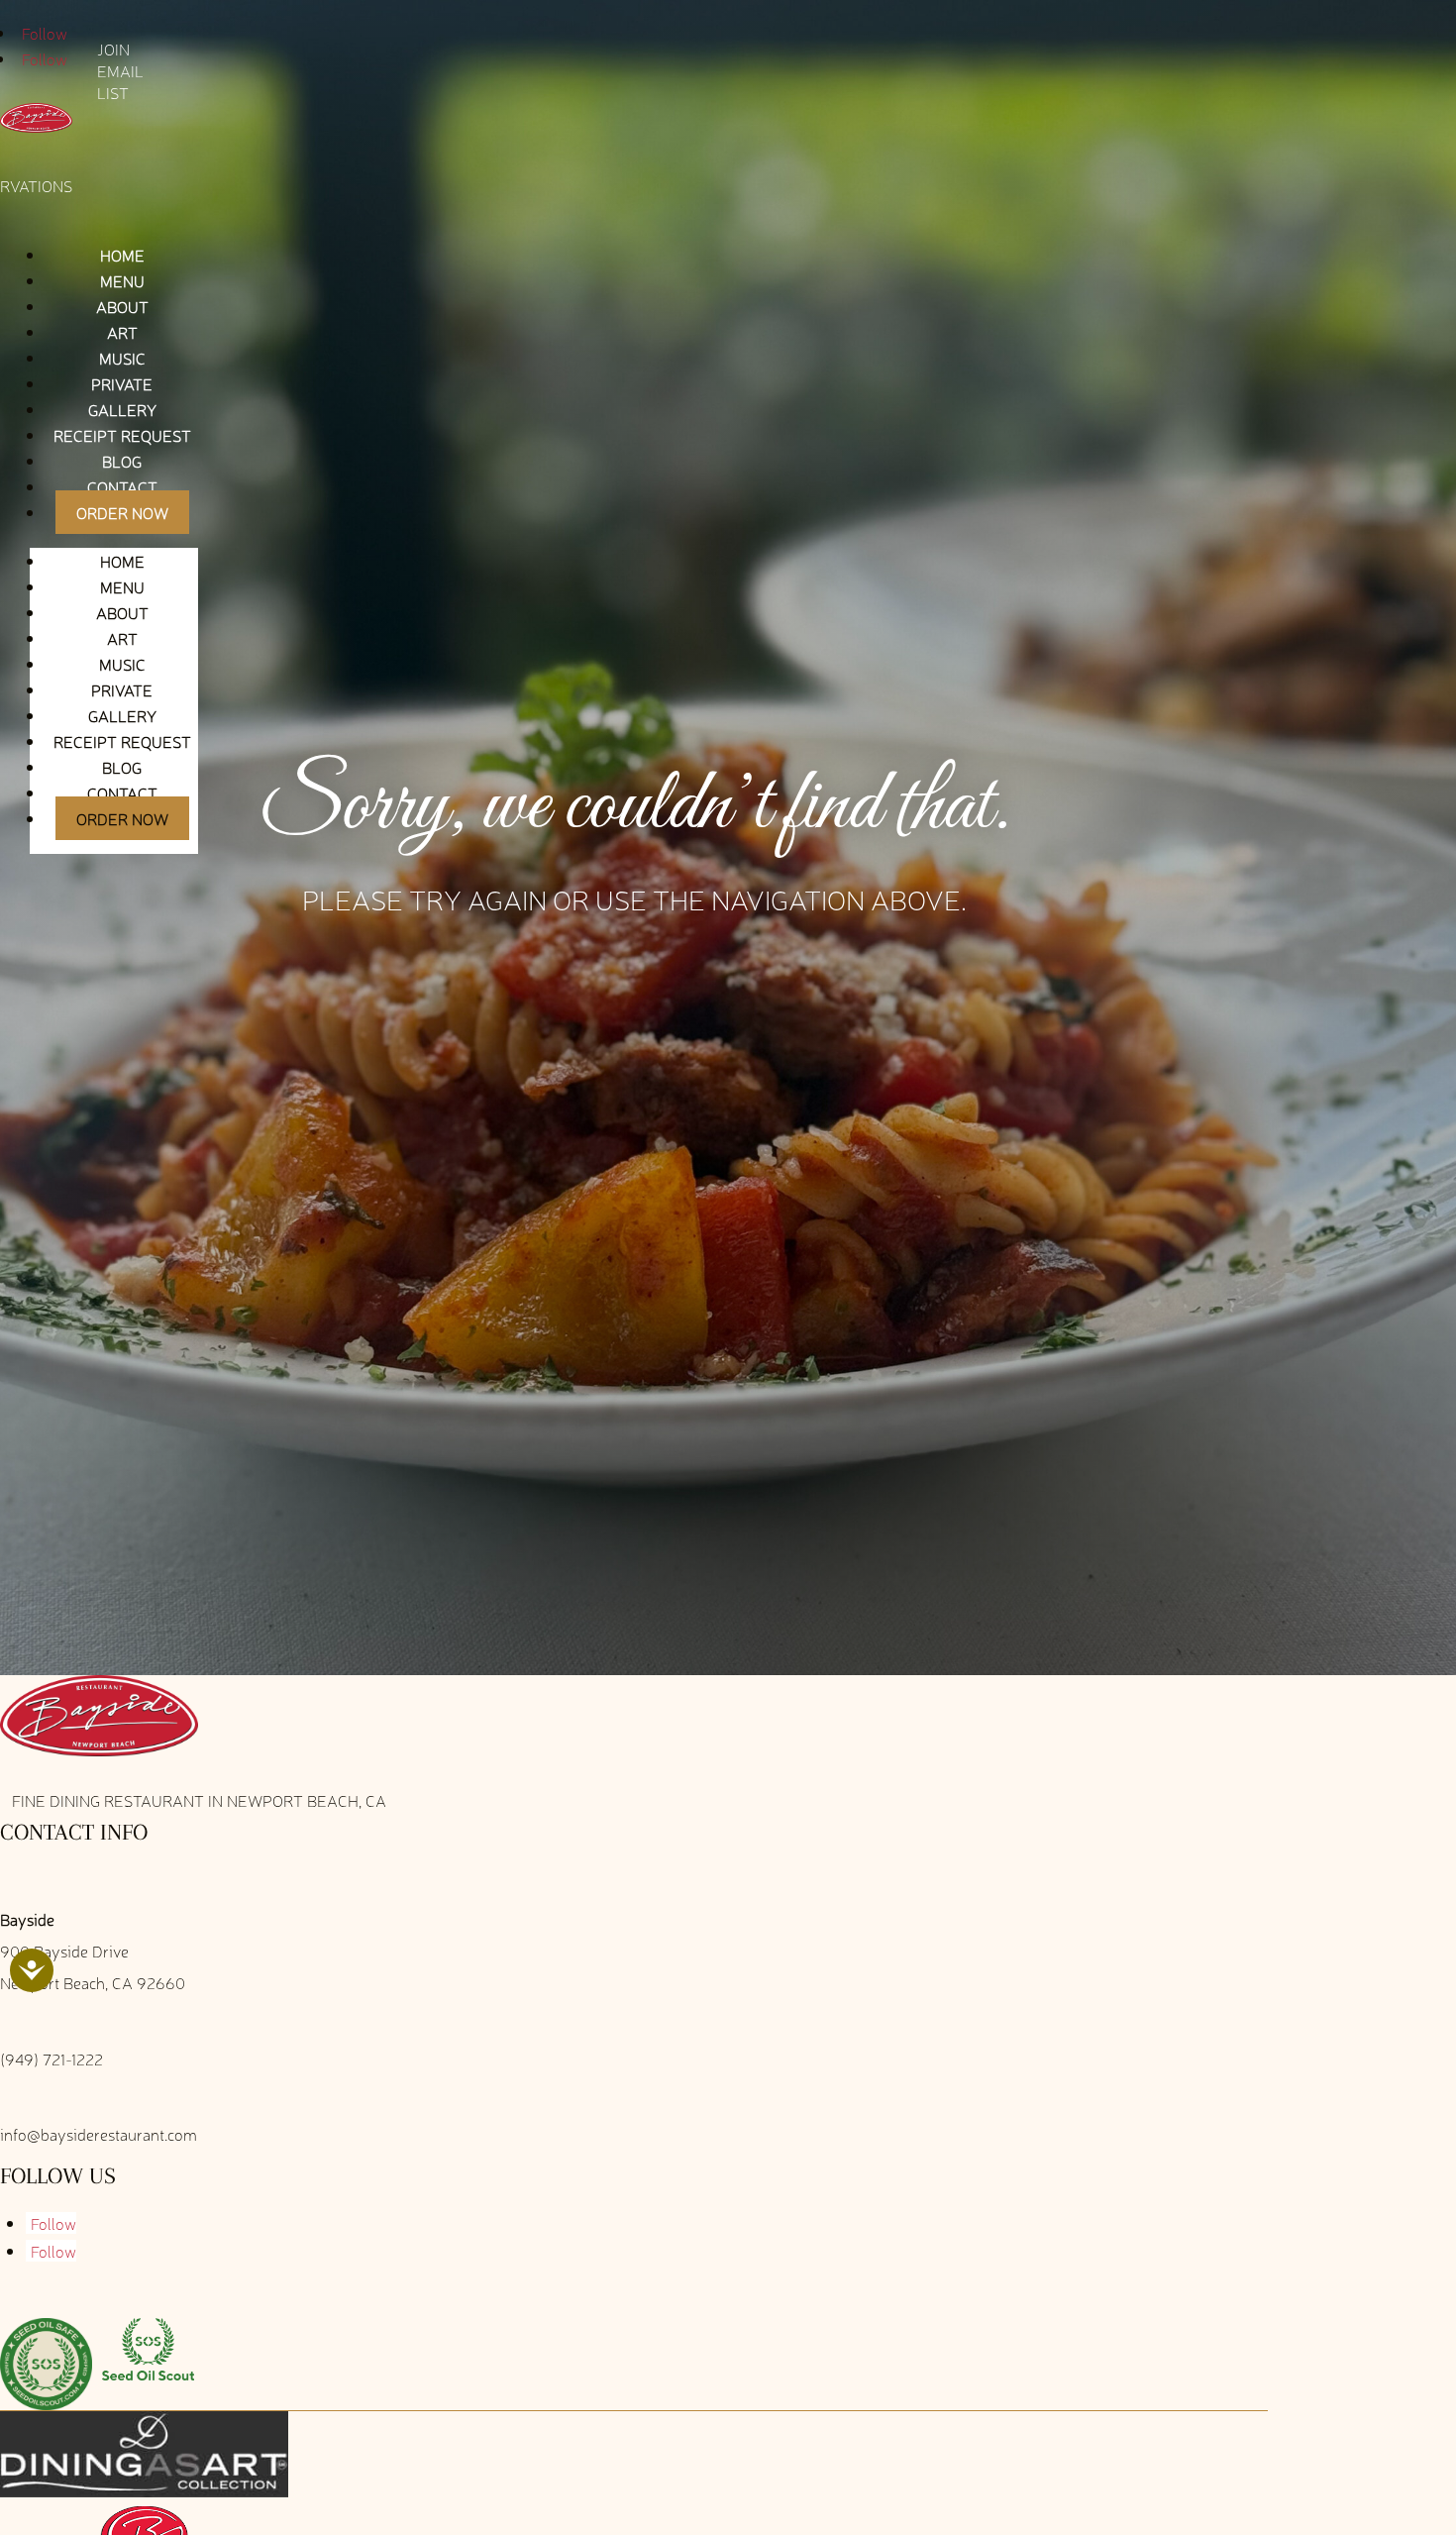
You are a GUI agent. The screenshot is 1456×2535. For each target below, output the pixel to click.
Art (122, 332)
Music (122, 358)
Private (122, 383)
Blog (122, 461)
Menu (122, 280)
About (122, 306)
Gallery (122, 409)
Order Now (122, 512)
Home (122, 255)
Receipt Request (122, 435)
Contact (122, 486)
